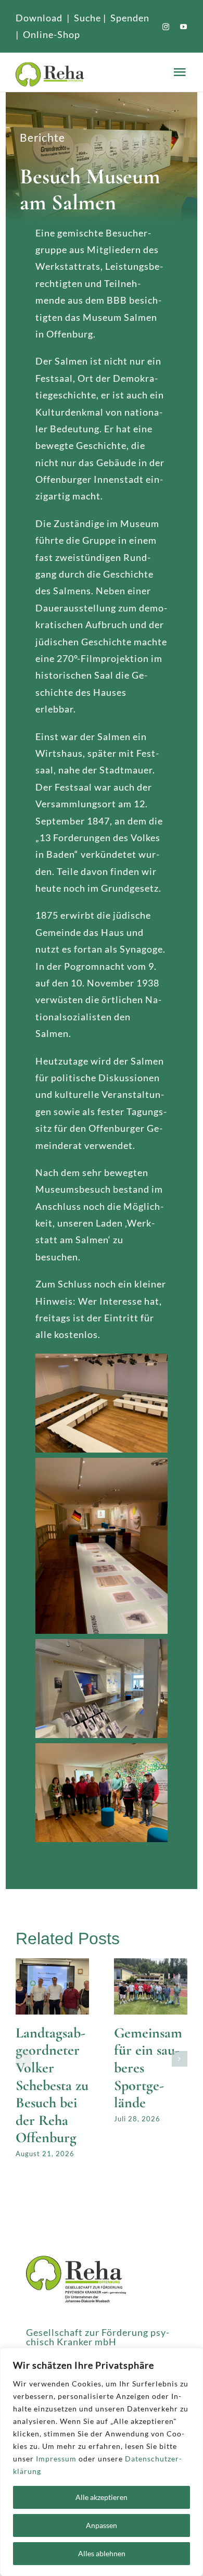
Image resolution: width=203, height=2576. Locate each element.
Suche (87, 18)
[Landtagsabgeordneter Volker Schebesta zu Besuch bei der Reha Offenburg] (52, 1964)
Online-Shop (52, 34)
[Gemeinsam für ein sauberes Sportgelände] (151, 1964)
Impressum (56, 2459)
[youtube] (184, 27)
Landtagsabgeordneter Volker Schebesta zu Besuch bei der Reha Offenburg (52, 2085)
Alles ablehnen (102, 2553)
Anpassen (102, 2525)
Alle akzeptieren (102, 2497)
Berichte (42, 137)
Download (39, 18)
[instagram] (166, 27)
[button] (23, 2059)
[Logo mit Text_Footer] (76, 2260)
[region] (102, 2462)
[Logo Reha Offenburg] (93, 72)
